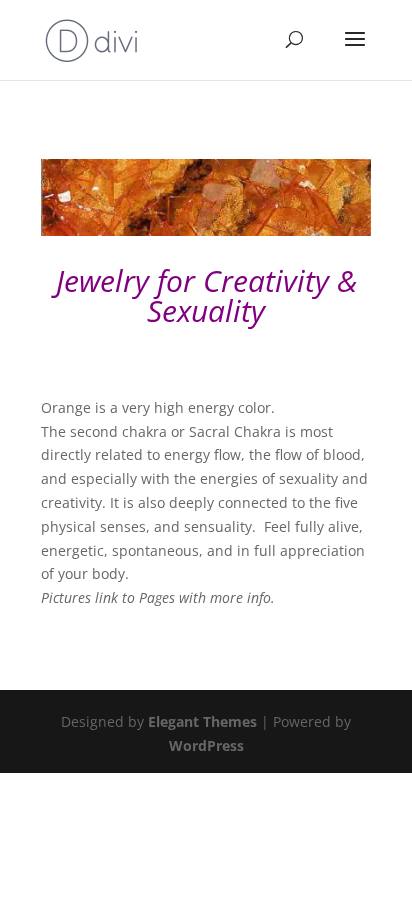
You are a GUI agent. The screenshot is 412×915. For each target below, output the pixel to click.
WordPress (206, 745)
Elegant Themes (202, 721)
